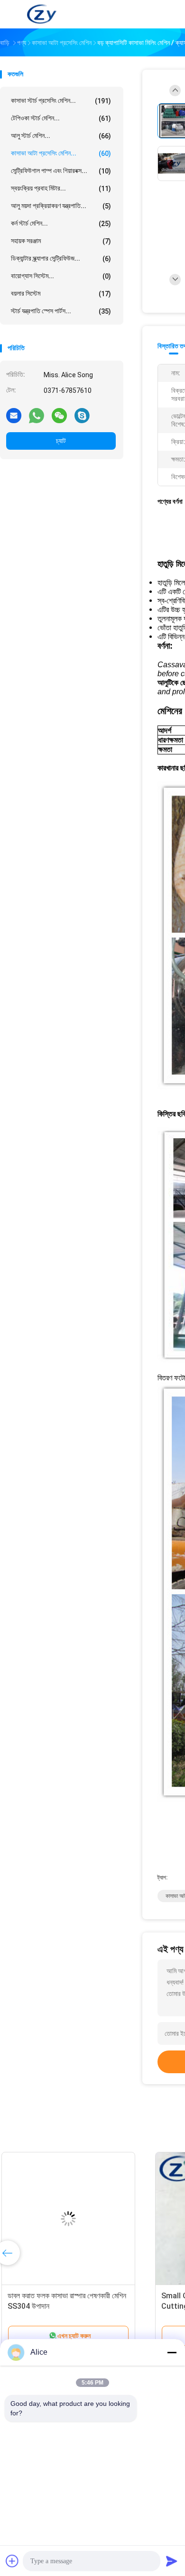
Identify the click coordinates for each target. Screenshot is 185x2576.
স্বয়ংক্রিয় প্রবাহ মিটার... (61, 188)
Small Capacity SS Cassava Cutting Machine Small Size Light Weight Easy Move (72, 2306)
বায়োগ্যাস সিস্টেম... (61, 276)
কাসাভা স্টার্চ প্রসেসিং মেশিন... (61, 101)
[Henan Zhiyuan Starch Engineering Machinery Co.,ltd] (42, 14)
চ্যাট (61, 441)
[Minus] (172, 2352)
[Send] (172, 2561)
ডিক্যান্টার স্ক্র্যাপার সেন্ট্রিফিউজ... (61, 259)
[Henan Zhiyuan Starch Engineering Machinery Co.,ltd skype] (82, 415)
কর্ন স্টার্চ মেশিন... (61, 223)
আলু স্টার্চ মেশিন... (61, 136)
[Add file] (12, 2561)
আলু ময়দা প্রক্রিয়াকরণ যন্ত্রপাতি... (61, 206)
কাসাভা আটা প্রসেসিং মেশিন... (61, 153)
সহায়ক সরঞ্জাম (61, 241)
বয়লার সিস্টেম (61, 294)
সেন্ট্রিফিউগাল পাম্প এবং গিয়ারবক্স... (61, 171)
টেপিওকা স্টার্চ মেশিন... (61, 118)
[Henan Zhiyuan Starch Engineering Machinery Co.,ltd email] (14, 415)
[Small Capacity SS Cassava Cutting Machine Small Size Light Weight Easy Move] (74, 2219)
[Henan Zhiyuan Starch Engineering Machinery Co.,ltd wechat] (59, 415)
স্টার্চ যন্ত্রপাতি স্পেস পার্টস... (61, 311)
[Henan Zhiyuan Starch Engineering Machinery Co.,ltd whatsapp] (37, 415)
